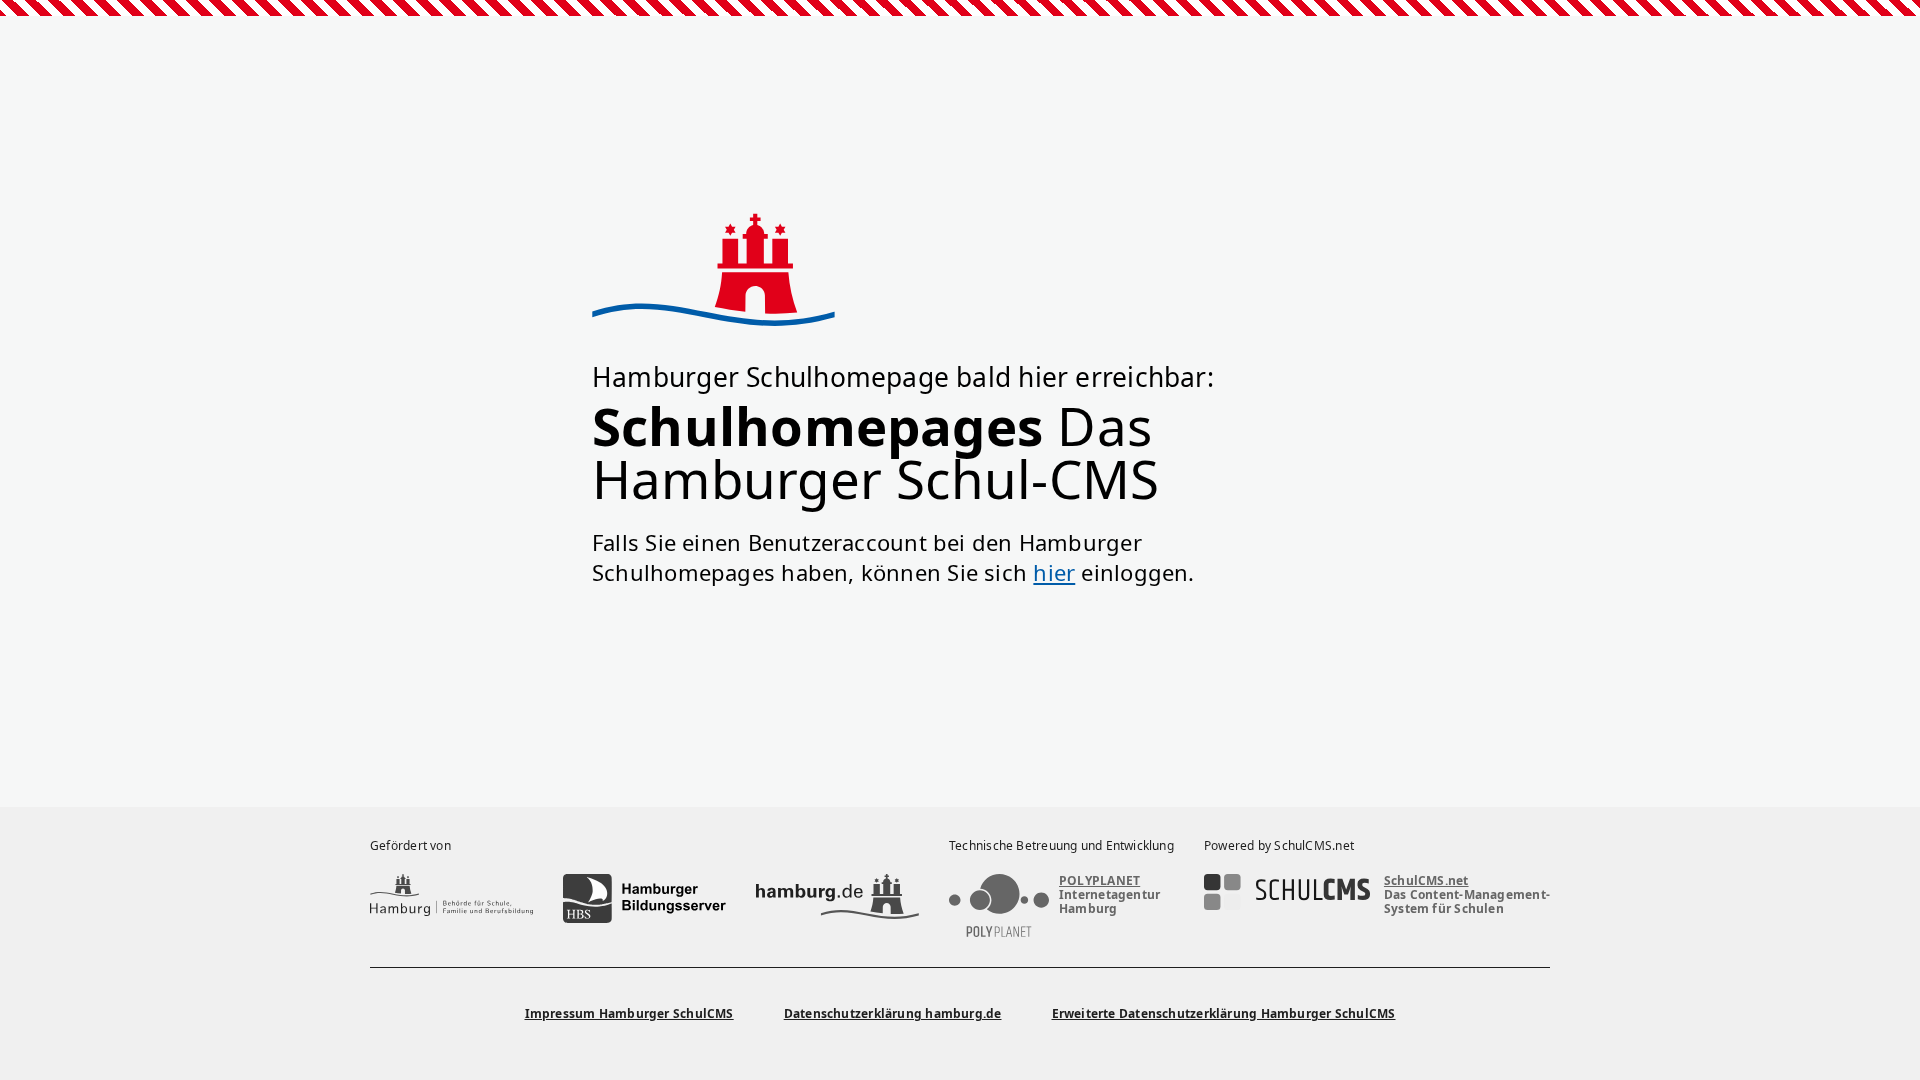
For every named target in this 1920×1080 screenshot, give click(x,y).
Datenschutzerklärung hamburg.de (893, 1013)
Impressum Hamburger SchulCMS (629, 1013)
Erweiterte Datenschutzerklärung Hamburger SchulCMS (1224, 1013)
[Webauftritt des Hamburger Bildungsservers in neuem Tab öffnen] (644, 898)
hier (1054, 572)
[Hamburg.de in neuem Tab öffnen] (837, 898)
